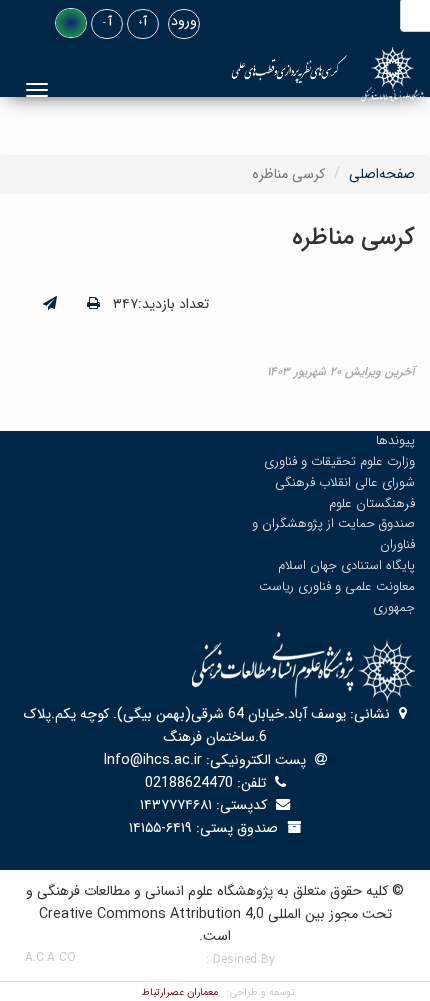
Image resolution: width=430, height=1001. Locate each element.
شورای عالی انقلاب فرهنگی (345, 482)
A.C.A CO (50, 957)
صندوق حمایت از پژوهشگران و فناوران (333, 534)
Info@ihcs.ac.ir (153, 760)
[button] (71, 23)
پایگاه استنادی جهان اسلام (346, 565)
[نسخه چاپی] (93, 304)
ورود (184, 21)
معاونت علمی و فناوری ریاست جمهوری (337, 597)
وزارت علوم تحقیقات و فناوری (339, 461)
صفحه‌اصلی (382, 174)
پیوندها (395, 440)
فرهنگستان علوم (372, 503)
